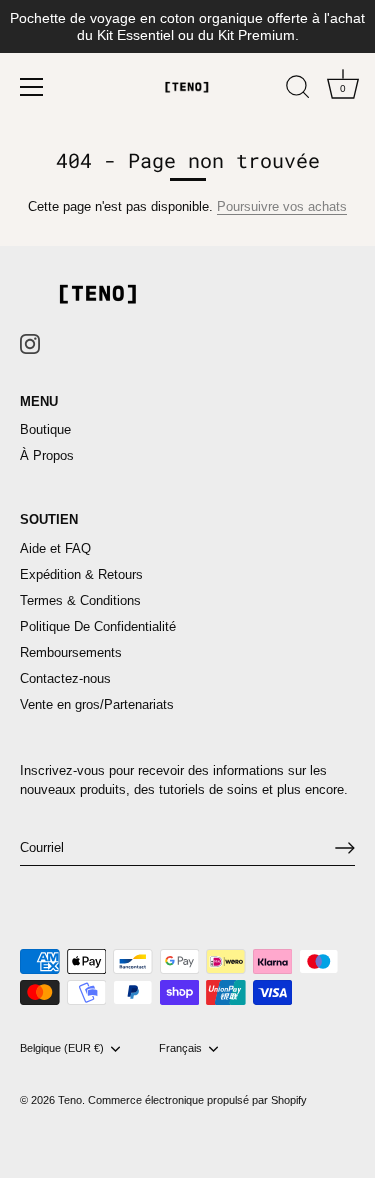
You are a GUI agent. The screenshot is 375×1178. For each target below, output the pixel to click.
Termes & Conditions (80, 600)
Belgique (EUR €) (62, 1048)
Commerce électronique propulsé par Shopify (197, 1100)
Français (180, 1048)
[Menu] (32, 87)
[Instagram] (30, 343)
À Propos (47, 455)
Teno (70, 1100)
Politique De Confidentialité (98, 626)
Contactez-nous (65, 678)
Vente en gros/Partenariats (97, 704)
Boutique (45, 429)
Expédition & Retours (81, 574)
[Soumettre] (345, 848)
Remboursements (71, 652)
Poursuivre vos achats (282, 206)
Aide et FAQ (55, 548)
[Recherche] (298, 90)
